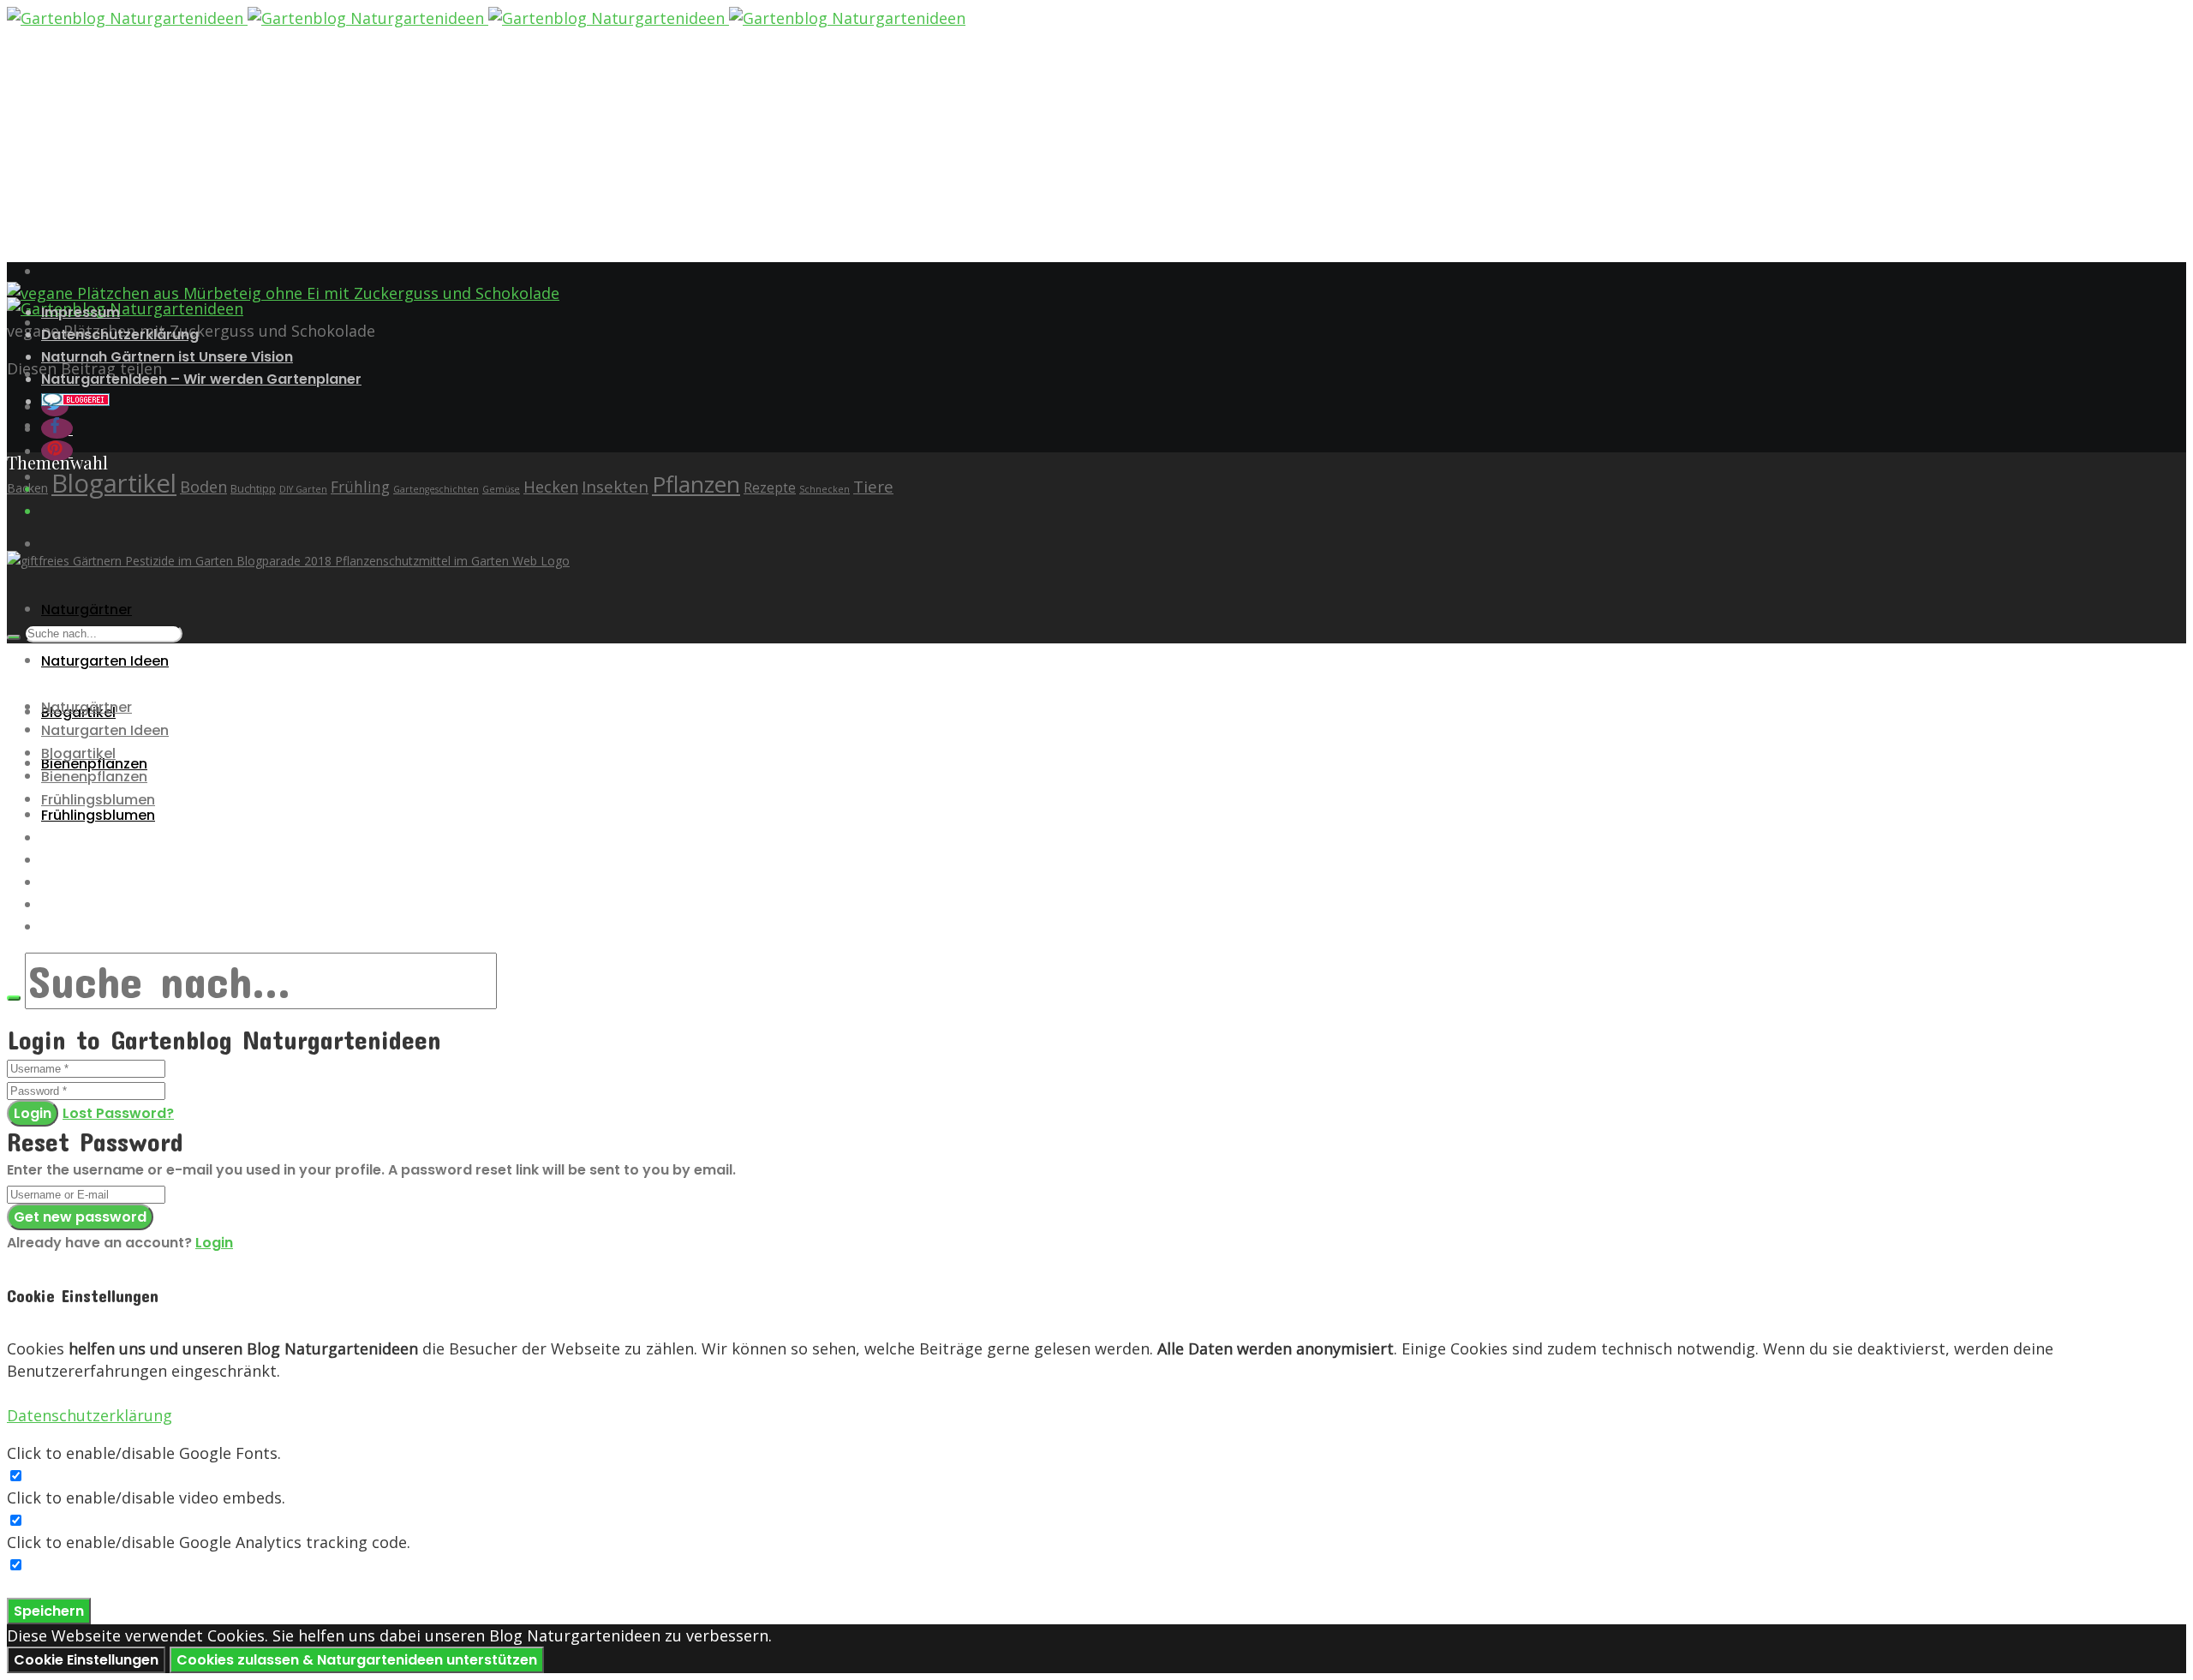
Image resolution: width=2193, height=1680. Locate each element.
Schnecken (825, 489)
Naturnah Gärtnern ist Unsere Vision (167, 357)
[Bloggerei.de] (75, 401)
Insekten (615, 487)
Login (33, 1113)
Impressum (81, 312)
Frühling (360, 487)
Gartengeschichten (436, 489)
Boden (203, 487)
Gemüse (501, 489)
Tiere (873, 487)
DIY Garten (303, 489)
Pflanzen (696, 484)
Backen (27, 488)
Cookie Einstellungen (86, 1660)
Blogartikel (114, 483)
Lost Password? (118, 1113)
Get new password (80, 1217)
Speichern (49, 1611)
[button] (57, 428)
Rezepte (770, 488)
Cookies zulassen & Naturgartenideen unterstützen (357, 1660)
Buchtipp (253, 489)
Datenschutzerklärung (120, 335)
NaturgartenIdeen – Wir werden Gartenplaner (201, 379)
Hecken (551, 487)
